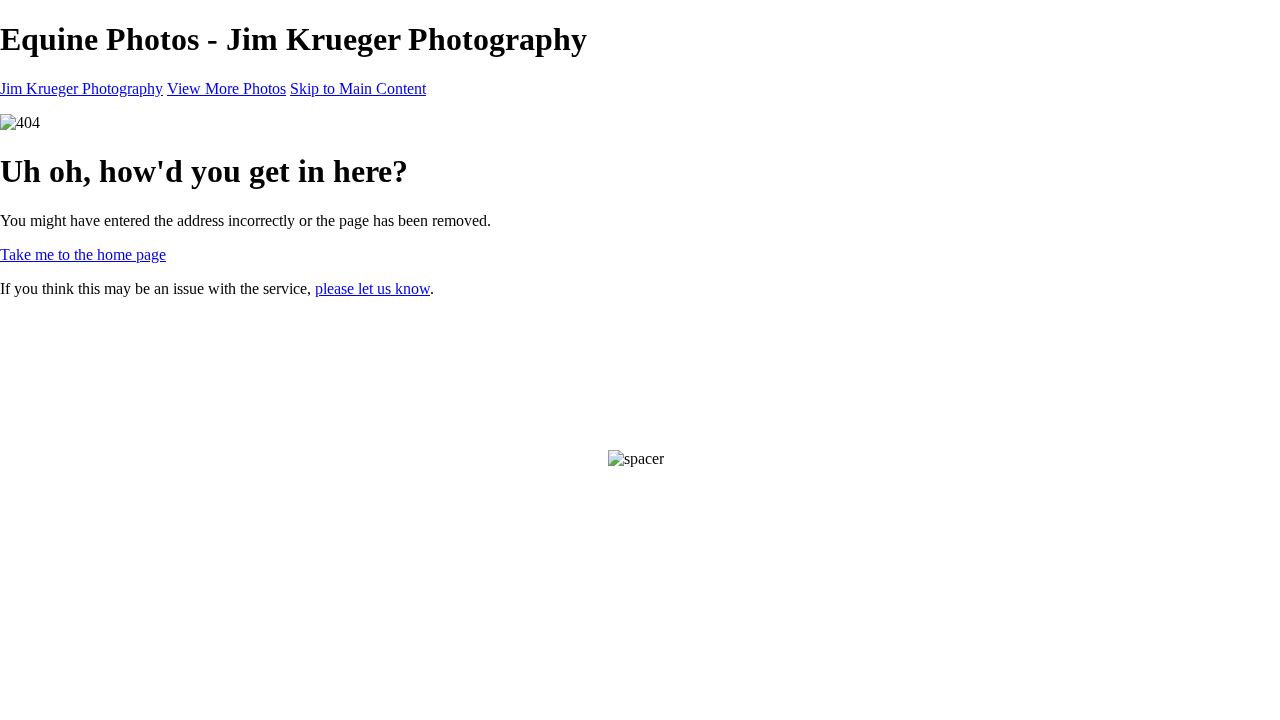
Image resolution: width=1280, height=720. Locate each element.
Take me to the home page (83, 254)
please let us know (372, 288)
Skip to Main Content (358, 88)
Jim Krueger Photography (81, 88)
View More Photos (226, 88)
